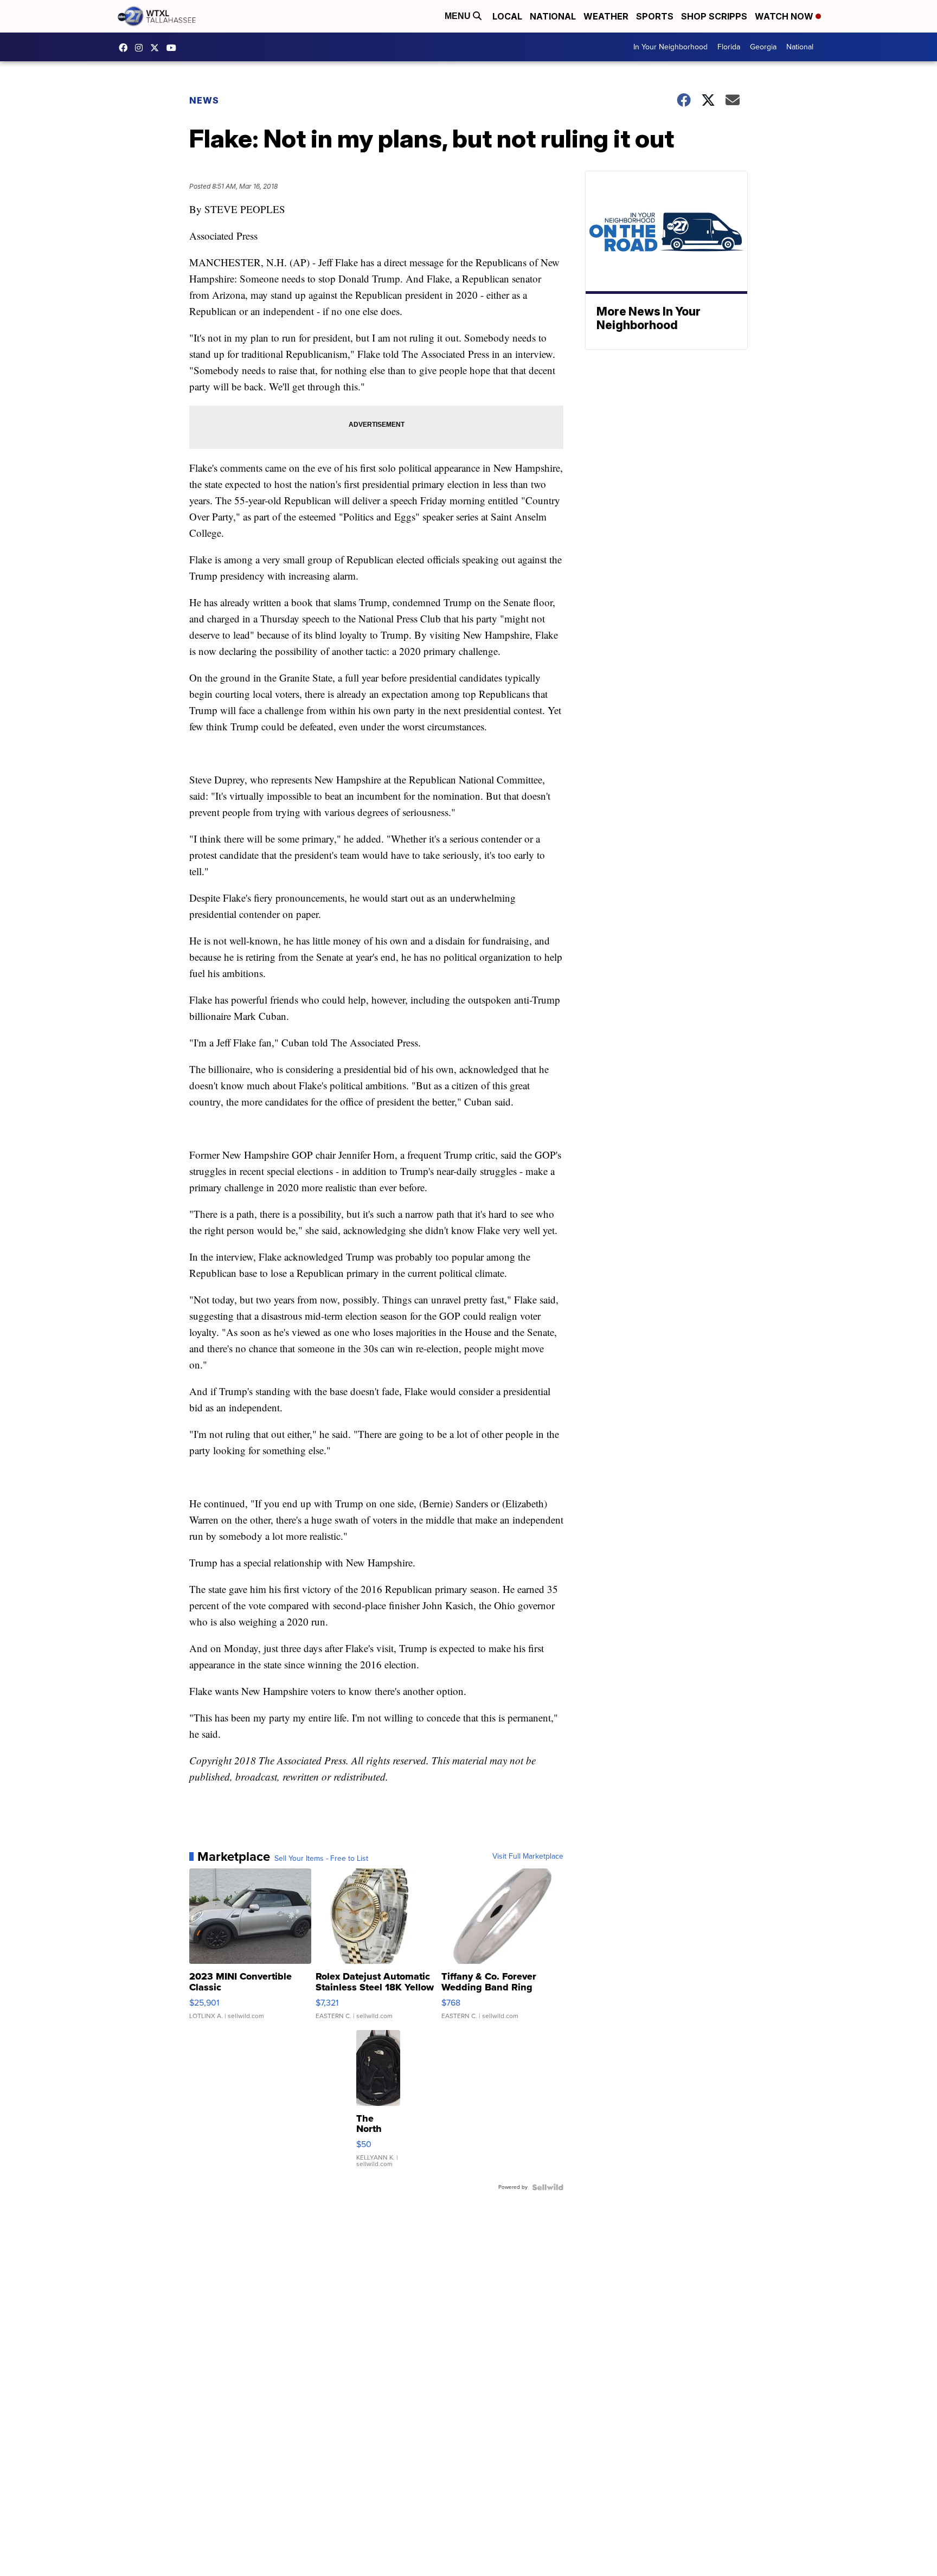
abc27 (157, 48)
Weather (606, 16)
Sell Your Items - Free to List (321, 1859)
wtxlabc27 (142, 48)
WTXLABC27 (126, 48)
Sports (655, 16)
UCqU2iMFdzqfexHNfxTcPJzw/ (174, 48)
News (204, 100)
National (553, 16)
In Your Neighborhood (670, 47)
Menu (459, 16)
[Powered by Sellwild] (548, 2187)
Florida (729, 47)
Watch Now (785, 16)
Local (507, 16)
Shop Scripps (714, 16)
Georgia (763, 47)
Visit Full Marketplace (528, 1856)
